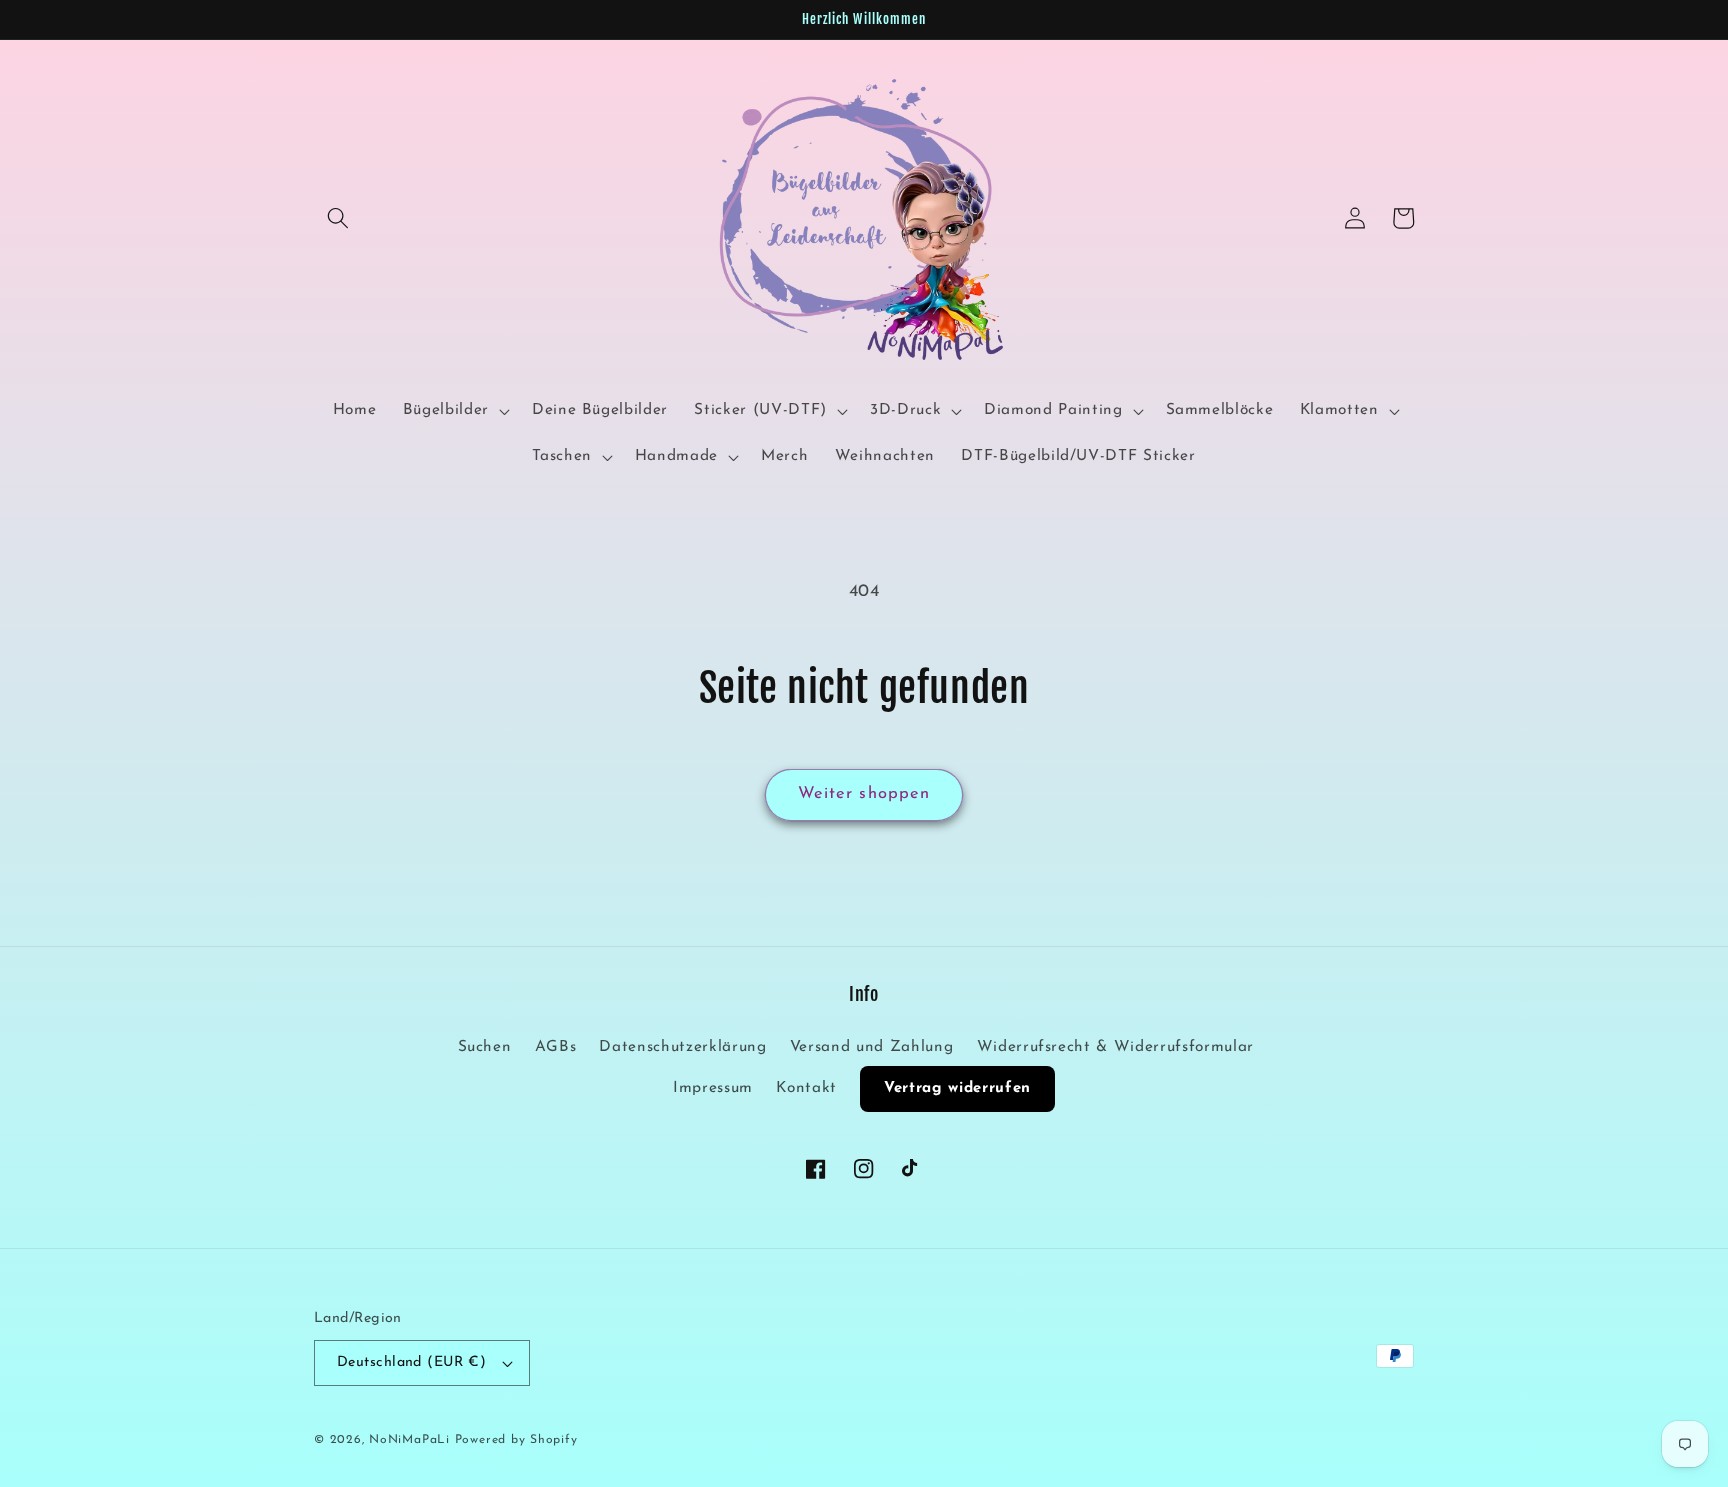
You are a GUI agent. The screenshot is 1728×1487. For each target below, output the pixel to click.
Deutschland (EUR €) (411, 1362)
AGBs (556, 1047)
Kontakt (806, 1088)
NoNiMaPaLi (409, 1440)
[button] (338, 218)
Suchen (485, 1047)
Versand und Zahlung (872, 1047)
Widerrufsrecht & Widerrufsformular (1115, 1047)
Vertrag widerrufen (957, 1088)
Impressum (713, 1088)
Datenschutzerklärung (682, 1047)
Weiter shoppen (864, 794)
